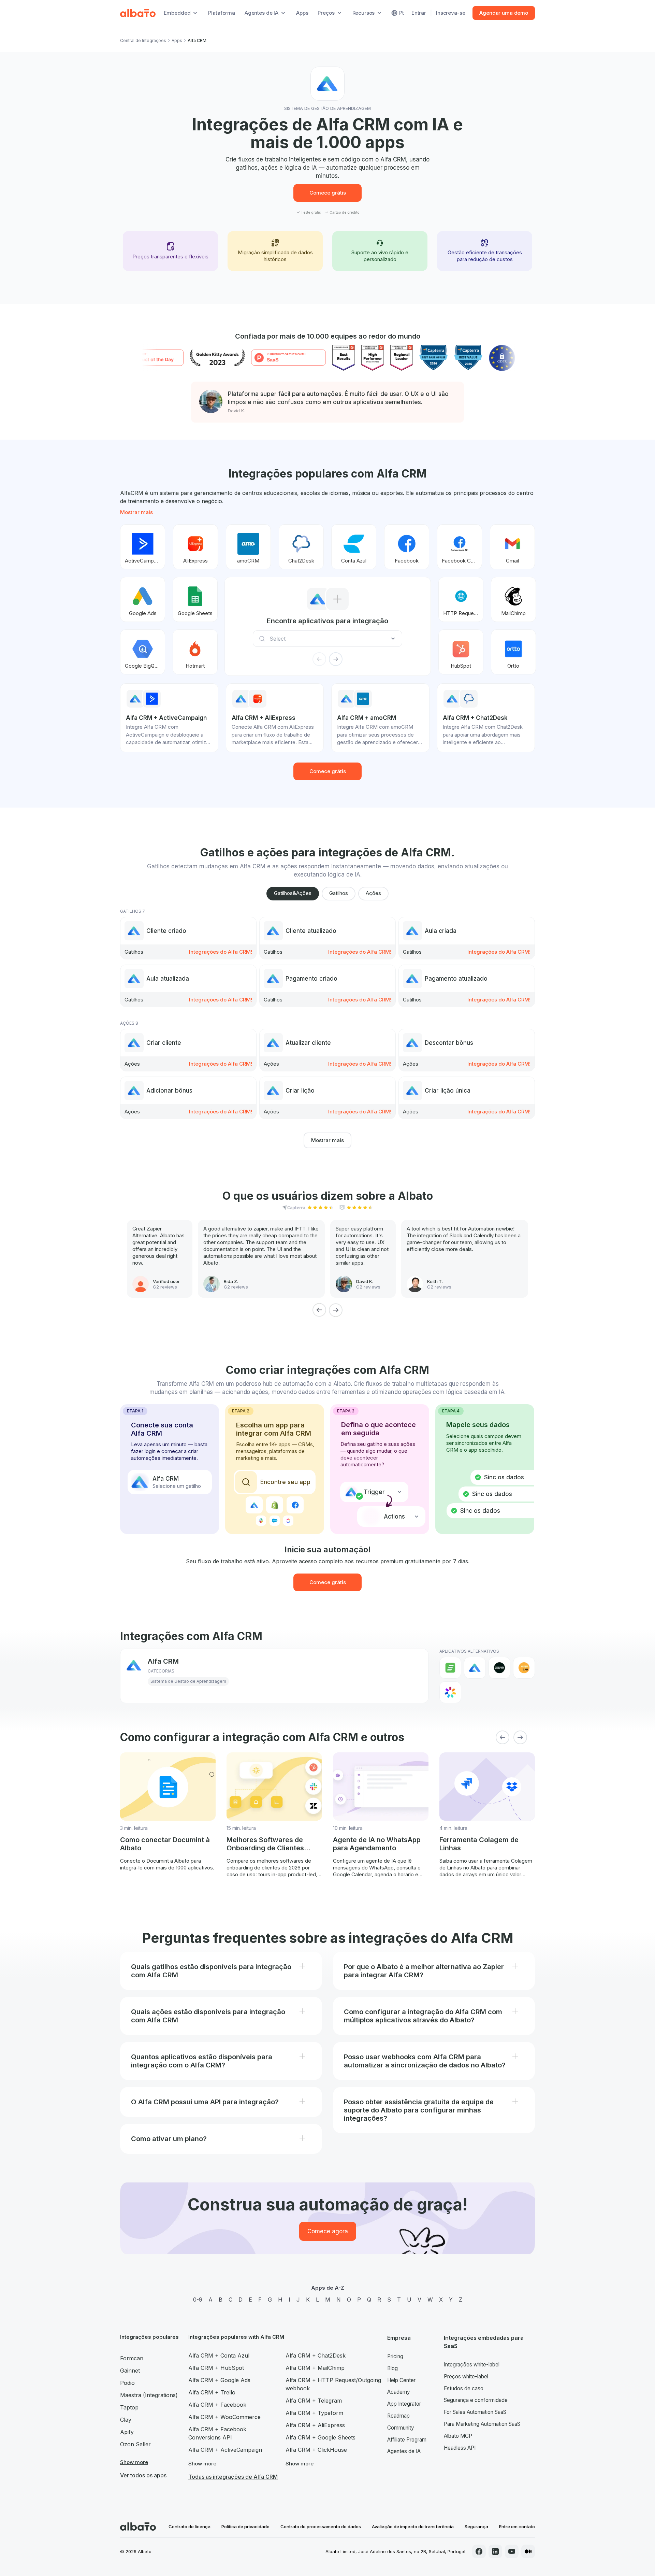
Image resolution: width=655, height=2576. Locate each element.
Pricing (395, 2356)
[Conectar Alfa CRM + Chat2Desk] (301, 547)
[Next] (336, 1310)
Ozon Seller (135, 2444)
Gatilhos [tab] (339, 893)
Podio (127, 2383)
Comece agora (328, 2231)
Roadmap (398, 2416)
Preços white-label (466, 2376)
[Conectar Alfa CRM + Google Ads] (143, 599)
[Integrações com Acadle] (450, 1668)
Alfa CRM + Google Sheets (321, 2437)
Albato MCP (458, 2436)
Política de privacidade (245, 2527)
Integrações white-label (472, 2365)
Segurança (476, 2527)
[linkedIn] (495, 2551)
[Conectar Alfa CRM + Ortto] (513, 652)
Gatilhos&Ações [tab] (293, 893)
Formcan (132, 2358)
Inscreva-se (450, 13)
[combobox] (330, 639)
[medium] (528, 2551)
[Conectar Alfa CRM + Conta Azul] (354, 547)
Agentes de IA (404, 2451)
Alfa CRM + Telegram (314, 2401)
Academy (399, 2392)
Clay (126, 2420)
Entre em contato (517, 2527)
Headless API (460, 2448)
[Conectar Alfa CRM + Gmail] (512, 547)
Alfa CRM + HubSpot (216, 2368)
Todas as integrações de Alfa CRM (233, 2477)
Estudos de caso (464, 2388)
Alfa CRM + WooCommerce (224, 2417)
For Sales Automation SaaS (475, 2412)
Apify (127, 2432)
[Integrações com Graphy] (499, 1668)
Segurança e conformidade (476, 2400)
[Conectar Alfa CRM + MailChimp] (513, 599)
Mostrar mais (136, 512)
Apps (302, 13)
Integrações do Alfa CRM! (221, 952)
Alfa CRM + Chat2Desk (316, 2356)
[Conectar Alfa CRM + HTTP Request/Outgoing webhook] (461, 599)
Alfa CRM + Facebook (217, 2405)
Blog (392, 2368)
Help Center (401, 2380)
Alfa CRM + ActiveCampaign (225, 2450)
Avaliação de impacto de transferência (413, 2527)
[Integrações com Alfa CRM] (475, 1668)
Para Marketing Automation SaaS (482, 2424)
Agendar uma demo (504, 13)
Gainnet (130, 2371)
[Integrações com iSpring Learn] (450, 1692)
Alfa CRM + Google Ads (219, 2380)
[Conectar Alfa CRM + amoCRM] (248, 547)
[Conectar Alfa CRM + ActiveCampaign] (143, 547)
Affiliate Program (407, 2440)
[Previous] (319, 1310)
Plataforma (222, 13)
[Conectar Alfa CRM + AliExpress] (195, 547)
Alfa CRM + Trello (212, 2392)
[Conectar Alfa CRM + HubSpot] (461, 652)
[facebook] (479, 2551)
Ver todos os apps (143, 2475)
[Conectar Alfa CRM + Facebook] (407, 547)
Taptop (129, 2407)
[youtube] (512, 2551)
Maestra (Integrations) (149, 2395)
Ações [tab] (373, 893)
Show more (134, 2462)
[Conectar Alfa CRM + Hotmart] (195, 652)
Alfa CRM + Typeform (314, 2413)
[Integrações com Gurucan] (524, 1668)
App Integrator (404, 2404)
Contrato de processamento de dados (321, 2527)
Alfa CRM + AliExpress (315, 2425)
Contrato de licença (190, 2527)
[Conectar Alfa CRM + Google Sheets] (195, 599)
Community (401, 2428)
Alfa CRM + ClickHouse (316, 2450)
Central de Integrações (143, 40)
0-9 (198, 2300)
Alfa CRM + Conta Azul (219, 2356)
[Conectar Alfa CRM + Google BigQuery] (143, 652)
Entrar (419, 13)
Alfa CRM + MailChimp (315, 2368)
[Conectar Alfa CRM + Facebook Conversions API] (460, 547)
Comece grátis (328, 193)
